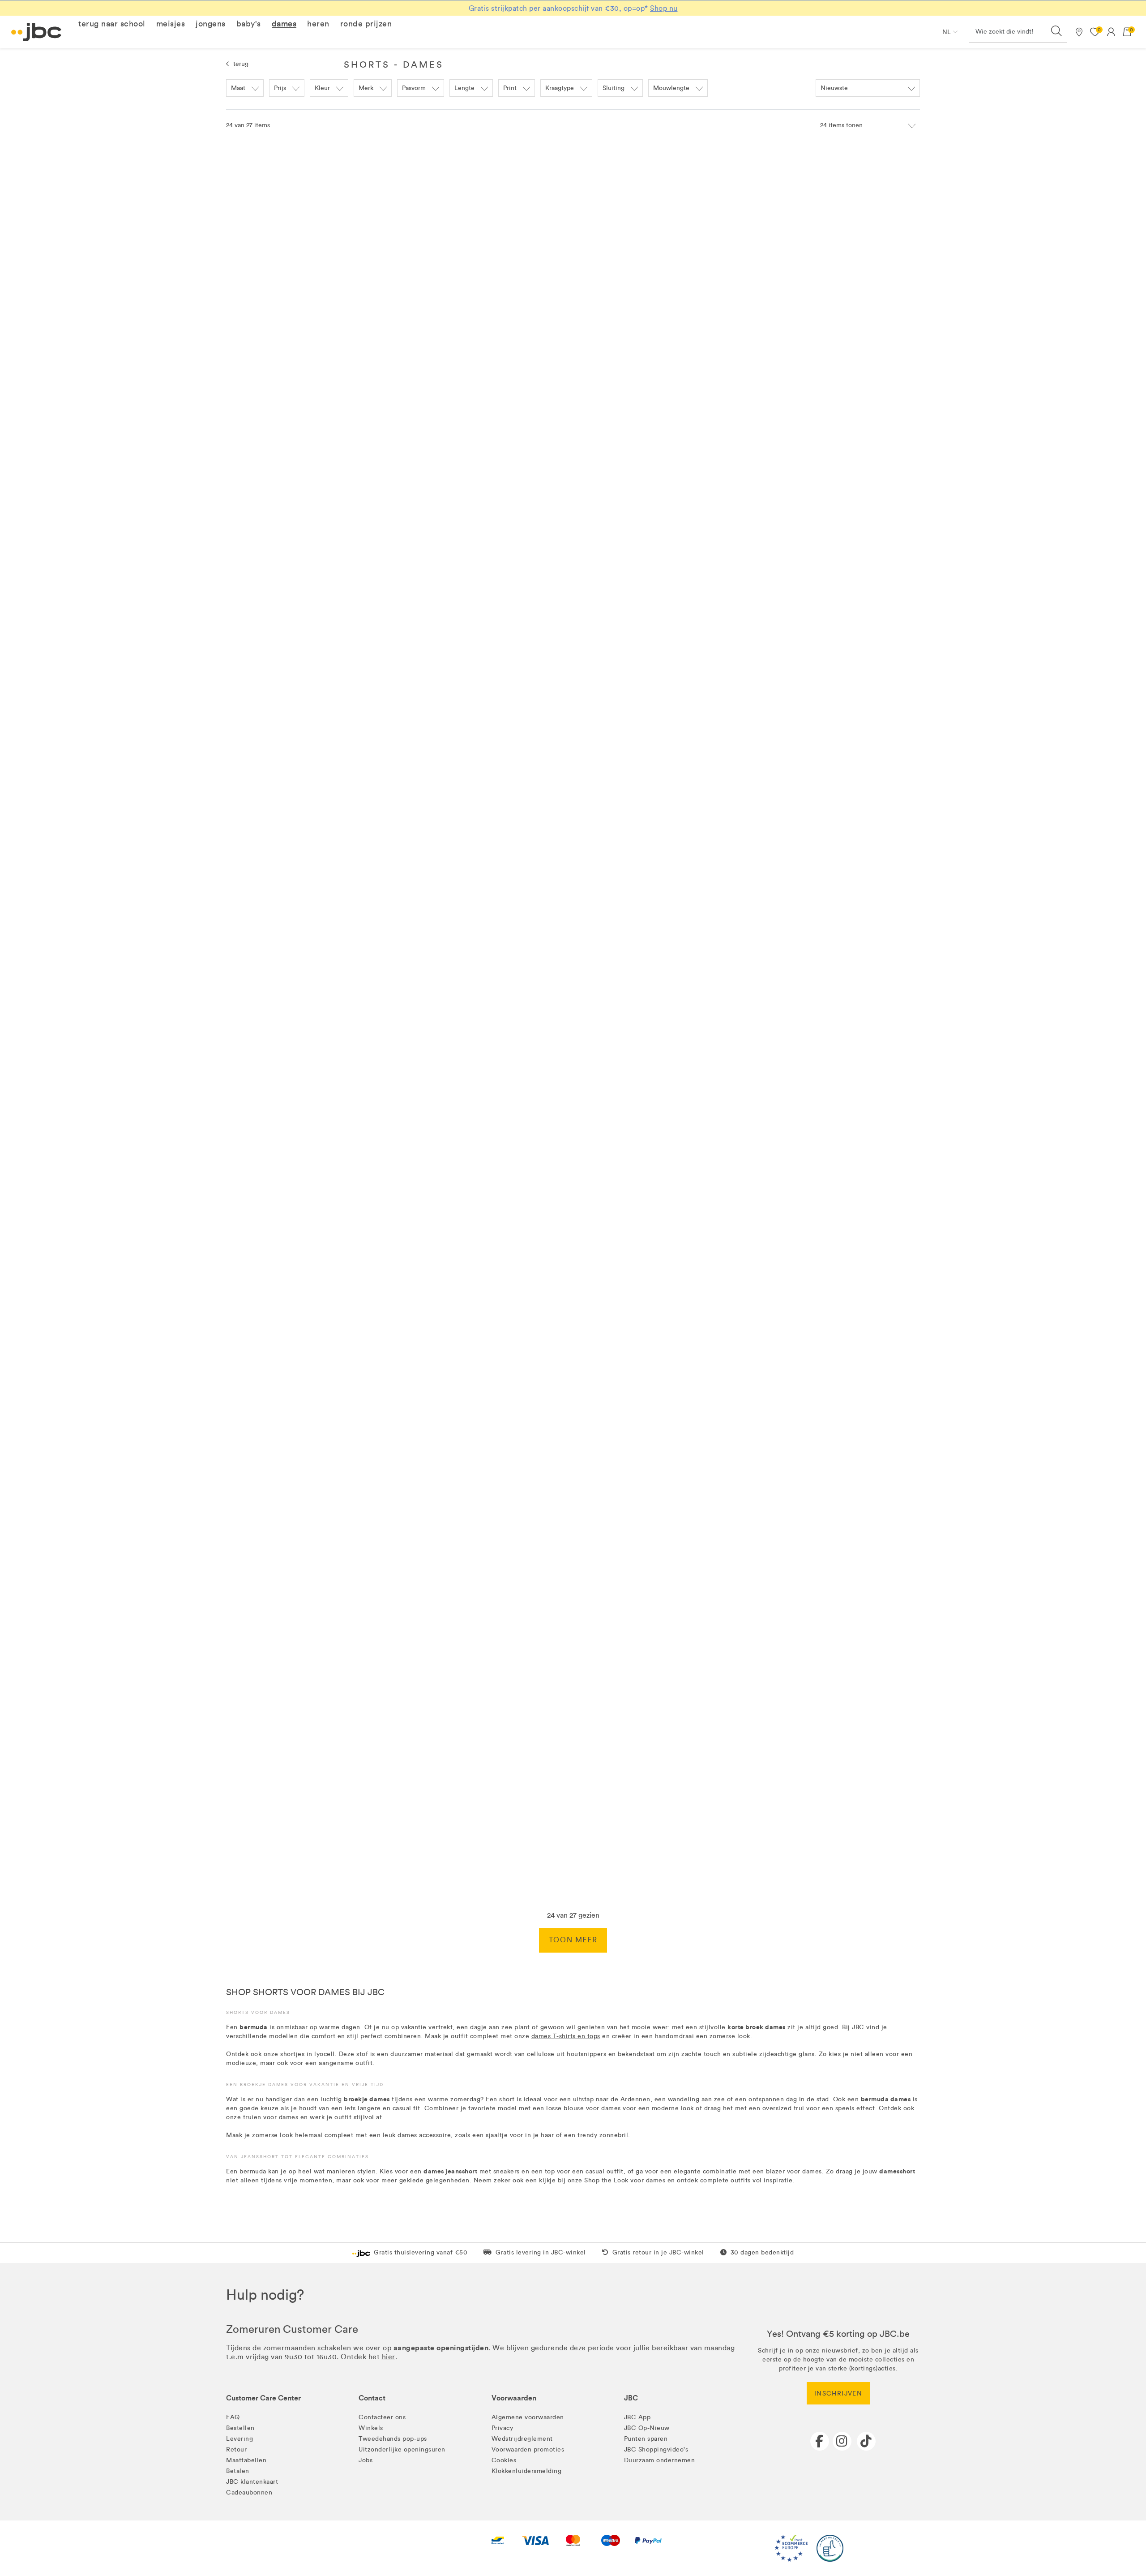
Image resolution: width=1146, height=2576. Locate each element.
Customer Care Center (263, 2398)
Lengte (464, 88)
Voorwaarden (514, 2398)
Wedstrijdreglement (522, 2439)
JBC (631, 2398)
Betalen (238, 2471)
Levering (239, 2439)
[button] (112, 24)
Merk (366, 88)
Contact (372, 2398)
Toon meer (573, 1940)
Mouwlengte (671, 88)
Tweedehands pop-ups (393, 2439)
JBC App (637, 2417)
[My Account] (1111, 32)
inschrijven (838, 2394)
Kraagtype (560, 88)
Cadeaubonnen (249, 2492)
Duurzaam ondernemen (660, 2460)
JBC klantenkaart (252, 2482)
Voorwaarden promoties (528, 2449)
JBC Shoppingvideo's (656, 2449)
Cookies (504, 2460)
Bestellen (240, 2428)
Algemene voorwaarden (528, 2417)
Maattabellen (246, 2460)
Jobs (366, 2460)
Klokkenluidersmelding (527, 2471)
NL (947, 32)
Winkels (371, 2428)
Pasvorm (414, 88)
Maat (238, 88)
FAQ (233, 2417)
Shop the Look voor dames (625, 2180)
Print (510, 88)
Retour (236, 2449)
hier (389, 2357)
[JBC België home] (36, 32)
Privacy (502, 2428)
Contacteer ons (382, 2417)
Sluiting (614, 88)
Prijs (280, 88)
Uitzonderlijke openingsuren (402, 2449)
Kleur (322, 88)
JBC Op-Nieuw (647, 2428)
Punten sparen (646, 2439)
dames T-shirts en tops (566, 2036)
